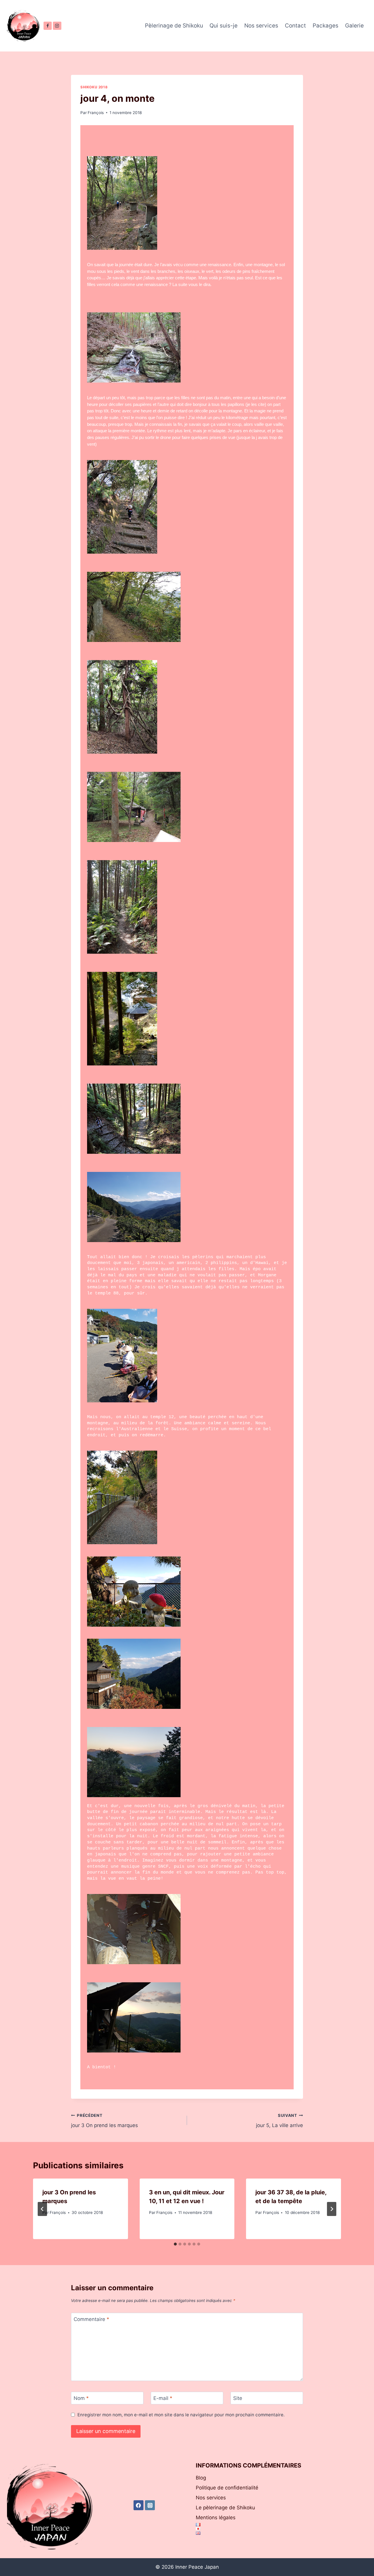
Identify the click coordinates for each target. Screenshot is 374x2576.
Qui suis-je (224, 26)
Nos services (261, 26)
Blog (201, 2478)
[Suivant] (332, 2209)
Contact (295, 26)
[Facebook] (48, 26)
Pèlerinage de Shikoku (174, 26)
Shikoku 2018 (94, 87)
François (96, 113)
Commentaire (91, 2319)
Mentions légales (216, 2518)
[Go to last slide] (42, 2209)
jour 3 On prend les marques (104, 2121)
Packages (325, 26)
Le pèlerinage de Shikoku (225, 2508)
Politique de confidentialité (227, 2488)
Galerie (354, 26)
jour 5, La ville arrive (279, 2121)
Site (238, 2398)
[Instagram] (57, 26)
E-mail (163, 2398)
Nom (81, 2398)
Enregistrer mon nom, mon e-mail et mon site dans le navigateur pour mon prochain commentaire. (181, 2415)
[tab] (175, 2244)
